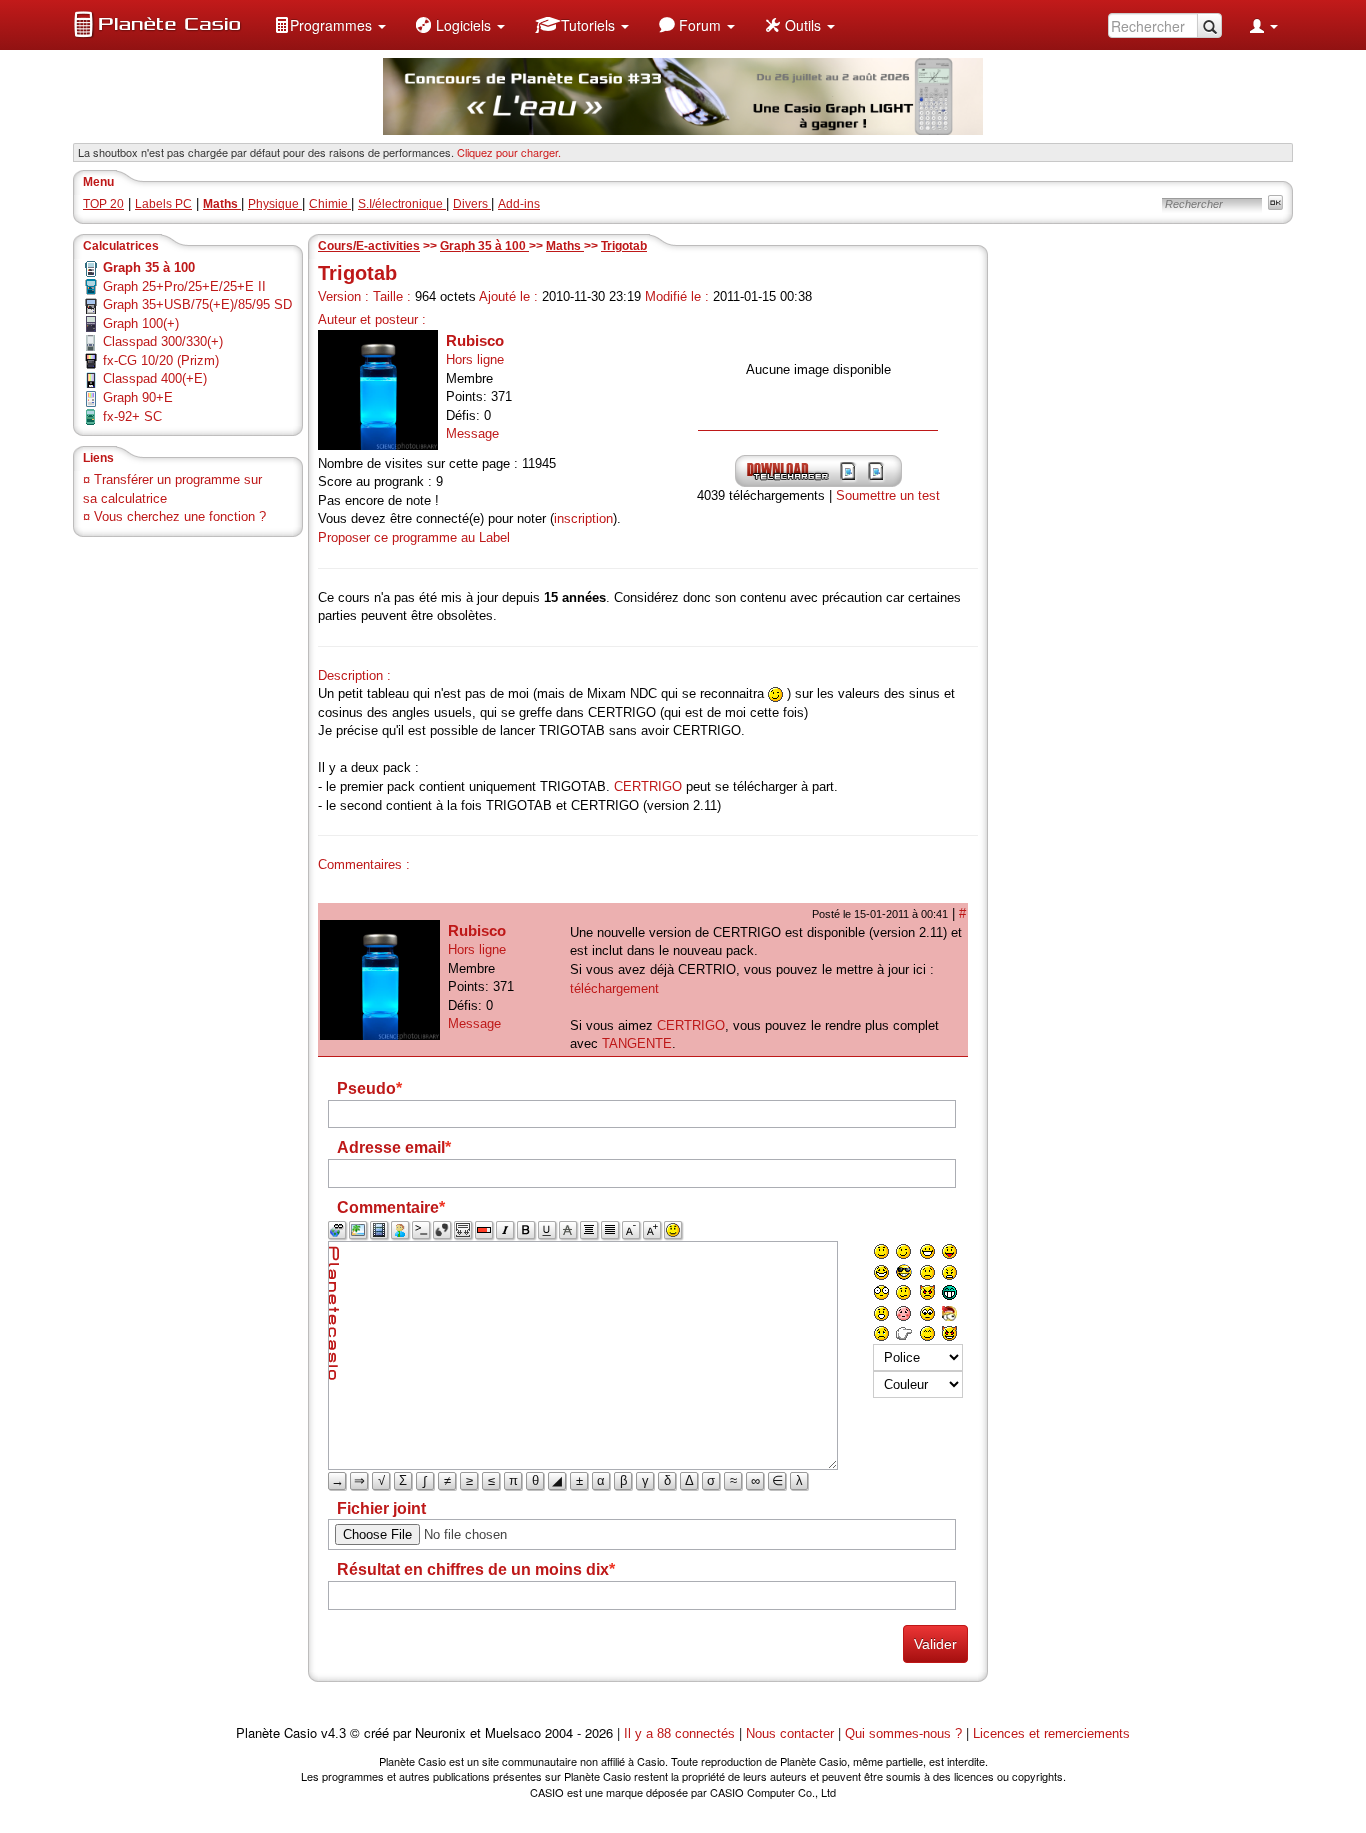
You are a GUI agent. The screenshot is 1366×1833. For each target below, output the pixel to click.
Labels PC (163, 204)
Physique (275, 204)
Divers (472, 204)
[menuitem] (330, 25)
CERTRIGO (648, 786)
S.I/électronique (402, 204)
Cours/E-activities (369, 246)
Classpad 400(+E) (155, 378)
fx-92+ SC (132, 416)
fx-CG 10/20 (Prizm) (161, 360)
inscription (583, 518)
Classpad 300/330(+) (163, 341)
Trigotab (624, 246)
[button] (330, 25)
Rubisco (475, 340)
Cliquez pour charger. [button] (509, 152)
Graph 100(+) (141, 323)
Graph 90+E (138, 397)
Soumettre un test (888, 495)
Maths (565, 246)
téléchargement (614, 988)
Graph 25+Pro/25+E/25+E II (184, 286)
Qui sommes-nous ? (903, 1733)
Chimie (330, 204)
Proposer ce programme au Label (414, 537)
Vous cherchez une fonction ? (180, 516)
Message (472, 433)
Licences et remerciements (1051, 1733)
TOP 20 (103, 204)
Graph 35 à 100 (484, 246)
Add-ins (519, 204)
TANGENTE (637, 1043)
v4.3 (333, 1733)
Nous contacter (790, 1733)
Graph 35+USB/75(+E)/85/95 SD (197, 304)
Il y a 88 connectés (681, 1733)
